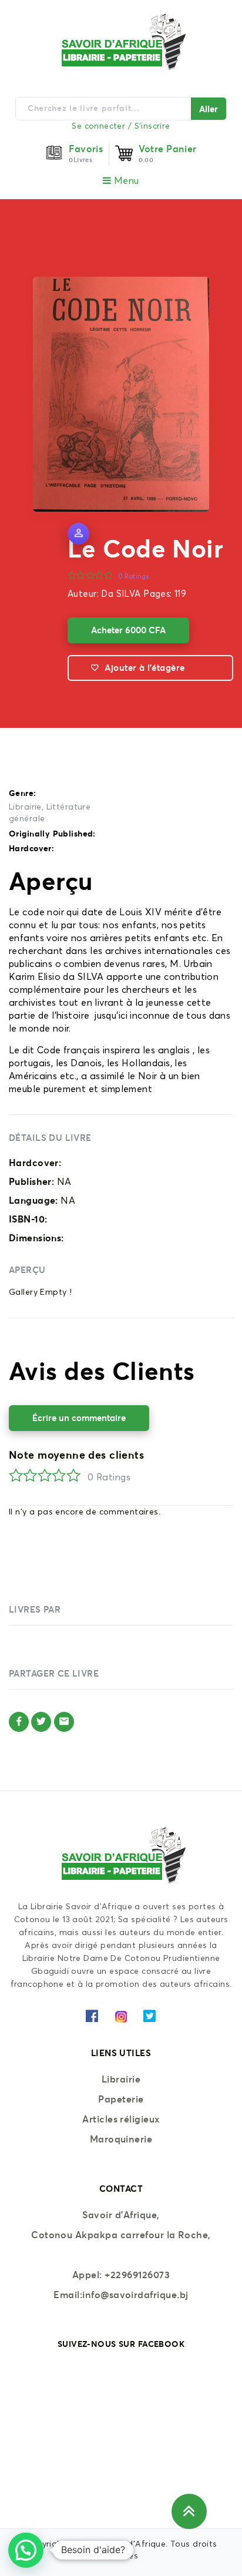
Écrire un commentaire (79, 1418)
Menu (125, 181)
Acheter (128, 630)
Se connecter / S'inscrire (121, 126)
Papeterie (121, 2099)
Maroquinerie (121, 2139)
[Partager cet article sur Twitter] (41, 1722)
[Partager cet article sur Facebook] (19, 1722)
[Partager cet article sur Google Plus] (64, 1722)
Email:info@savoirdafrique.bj (121, 2295)
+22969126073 (137, 2275)
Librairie (25, 807)
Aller (209, 109)
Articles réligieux (121, 2119)
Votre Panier (168, 149)
